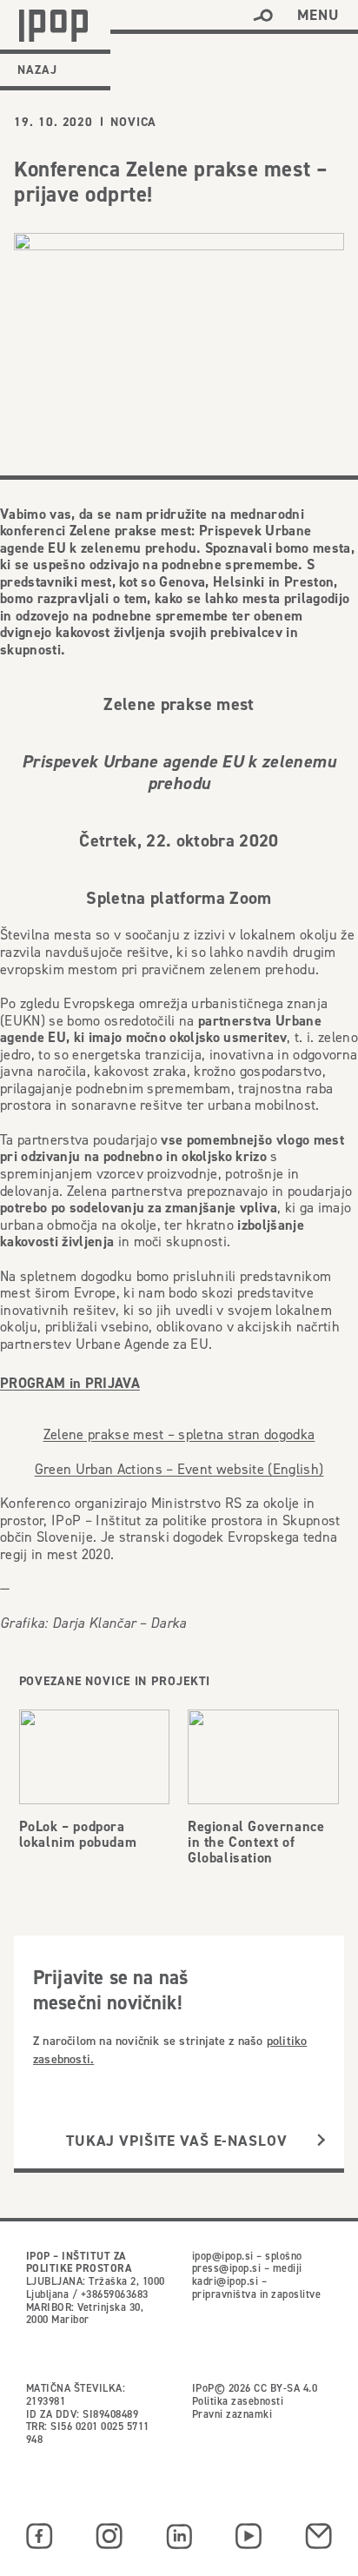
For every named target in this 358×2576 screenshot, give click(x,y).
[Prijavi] (321, 2141)
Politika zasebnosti (238, 2401)
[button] (263, 16)
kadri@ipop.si (225, 2281)
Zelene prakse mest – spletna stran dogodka (179, 1434)
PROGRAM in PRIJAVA (70, 1384)
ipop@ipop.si (223, 2256)
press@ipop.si (226, 2268)
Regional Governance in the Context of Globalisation (256, 1842)
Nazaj (37, 70)
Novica (133, 122)
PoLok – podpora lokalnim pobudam (78, 1834)
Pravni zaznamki (232, 2414)
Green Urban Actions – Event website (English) (179, 1469)
